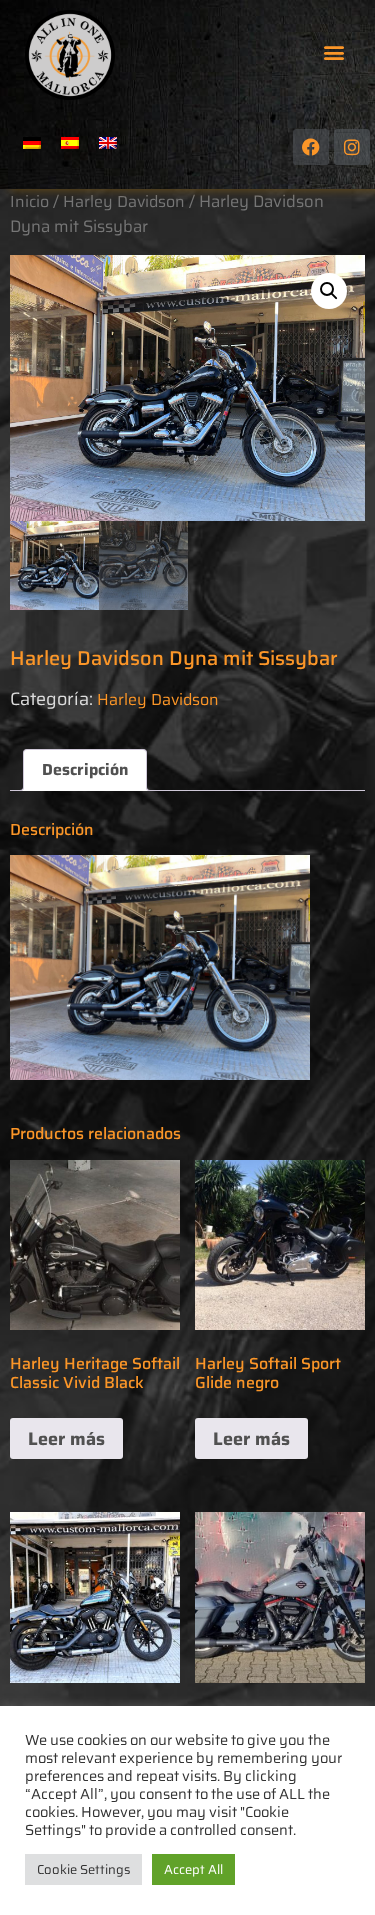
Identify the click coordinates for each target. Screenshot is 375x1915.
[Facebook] (311, 147)
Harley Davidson (124, 201)
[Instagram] (352, 147)
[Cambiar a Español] (70, 142)
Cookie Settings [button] (83, 1869)
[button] (333, 52)
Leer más (66, 1439)
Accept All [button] (193, 1869)
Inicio (29, 201)
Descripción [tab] (85, 769)
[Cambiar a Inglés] (108, 142)
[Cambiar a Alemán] (32, 142)
